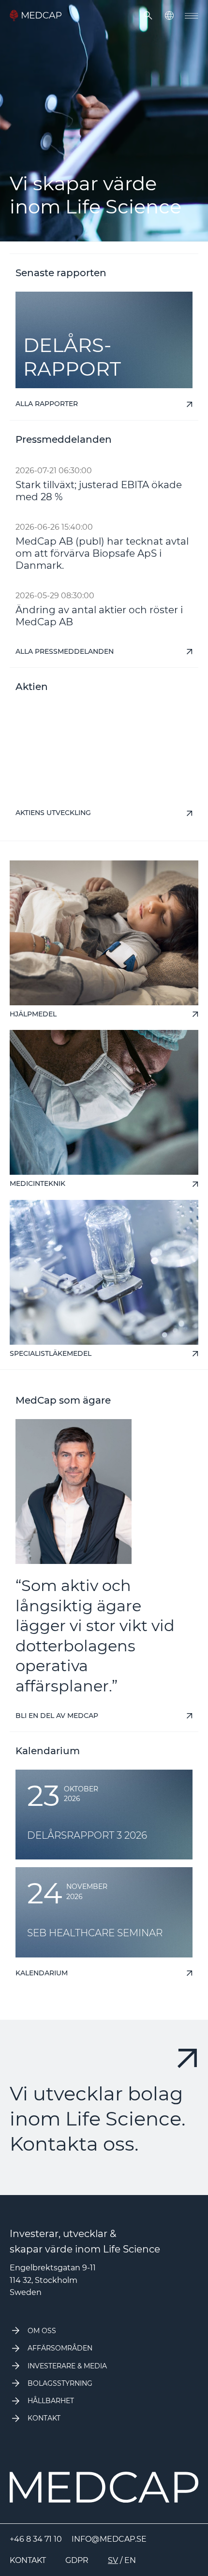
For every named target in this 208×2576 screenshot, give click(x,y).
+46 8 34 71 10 (36, 2539)
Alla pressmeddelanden (65, 652)
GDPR (77, 2560)
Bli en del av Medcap (57, 1716)
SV (113, 2560)
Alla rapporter (47, 404)
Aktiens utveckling (53, 813)
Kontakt (28, 2560)
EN (130, 2560)
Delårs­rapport (72, 357)
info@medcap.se (109, 2539)
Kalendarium (42, 1973)
